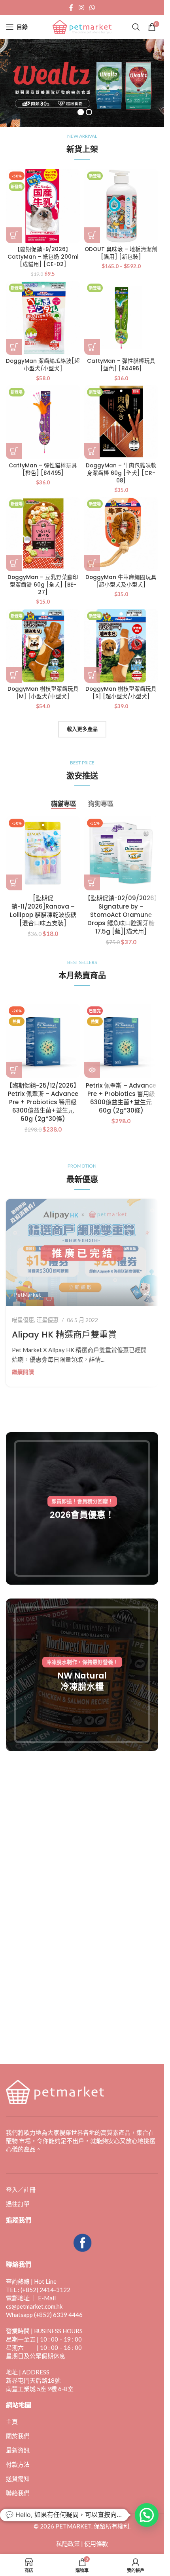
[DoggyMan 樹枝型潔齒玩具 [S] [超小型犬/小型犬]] (121, 646)
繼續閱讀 (23, 1372)
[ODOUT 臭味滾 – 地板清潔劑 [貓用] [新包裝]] (121, 206)
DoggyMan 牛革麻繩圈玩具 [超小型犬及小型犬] (121, 581)
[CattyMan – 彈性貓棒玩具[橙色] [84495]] (43, 422)
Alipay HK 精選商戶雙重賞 (64, 1335)
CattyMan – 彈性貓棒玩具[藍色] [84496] (121, 365)
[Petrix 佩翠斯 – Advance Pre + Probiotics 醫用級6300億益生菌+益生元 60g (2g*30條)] (121, 1041)
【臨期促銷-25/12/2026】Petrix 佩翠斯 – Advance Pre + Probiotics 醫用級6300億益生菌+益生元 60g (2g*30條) (43, 1102)
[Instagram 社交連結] (81, 8)
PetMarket (27, 1295)
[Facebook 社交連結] (71, 8)
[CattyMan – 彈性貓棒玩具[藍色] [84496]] (121, 318)
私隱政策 (68, 2544)
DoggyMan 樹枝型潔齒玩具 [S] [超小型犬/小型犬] (121, 693)
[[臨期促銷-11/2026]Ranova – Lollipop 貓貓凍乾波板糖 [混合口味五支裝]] (43, 853)
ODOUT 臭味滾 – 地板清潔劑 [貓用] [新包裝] (121, 253)
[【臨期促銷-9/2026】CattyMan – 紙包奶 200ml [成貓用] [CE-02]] (43, 206)
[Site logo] (82, 26)
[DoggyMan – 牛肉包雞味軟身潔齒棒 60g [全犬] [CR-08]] (121, 422)
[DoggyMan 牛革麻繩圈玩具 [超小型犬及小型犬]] (121, 534)
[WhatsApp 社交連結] (92, 8)
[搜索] (136, 27)
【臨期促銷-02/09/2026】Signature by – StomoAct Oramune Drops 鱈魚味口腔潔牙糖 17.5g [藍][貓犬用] (121, 915)
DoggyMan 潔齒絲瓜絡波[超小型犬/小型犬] (43, 365)
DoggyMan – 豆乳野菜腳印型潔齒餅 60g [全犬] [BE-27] (43, 585)
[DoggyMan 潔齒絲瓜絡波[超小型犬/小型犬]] (43, 318)
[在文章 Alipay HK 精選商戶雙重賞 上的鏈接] (82, 1253)
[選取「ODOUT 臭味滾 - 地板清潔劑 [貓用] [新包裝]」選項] (92, 235)
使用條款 (96, 2544)
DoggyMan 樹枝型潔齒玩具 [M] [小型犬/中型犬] (43, 693)
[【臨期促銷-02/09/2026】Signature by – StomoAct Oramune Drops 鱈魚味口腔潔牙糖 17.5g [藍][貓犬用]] (121, 853)
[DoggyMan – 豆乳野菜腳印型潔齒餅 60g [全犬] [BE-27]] (43, 534)
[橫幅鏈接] (82, 1508)
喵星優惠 (23, 1320)
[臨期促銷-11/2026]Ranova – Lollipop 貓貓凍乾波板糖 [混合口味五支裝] (43, 911)
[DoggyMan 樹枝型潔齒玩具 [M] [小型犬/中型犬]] (43, 646)
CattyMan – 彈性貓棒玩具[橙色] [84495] (43, 469)
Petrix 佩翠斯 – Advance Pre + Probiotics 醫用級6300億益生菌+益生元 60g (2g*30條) (121, 1098)
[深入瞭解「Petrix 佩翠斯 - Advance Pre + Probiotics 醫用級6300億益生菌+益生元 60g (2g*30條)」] (92, 1070)
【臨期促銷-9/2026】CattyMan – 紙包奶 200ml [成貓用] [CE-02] (43, 257)
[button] (14, 235)
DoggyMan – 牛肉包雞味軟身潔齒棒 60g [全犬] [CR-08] (121, 473)
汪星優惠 (47, 1320)
